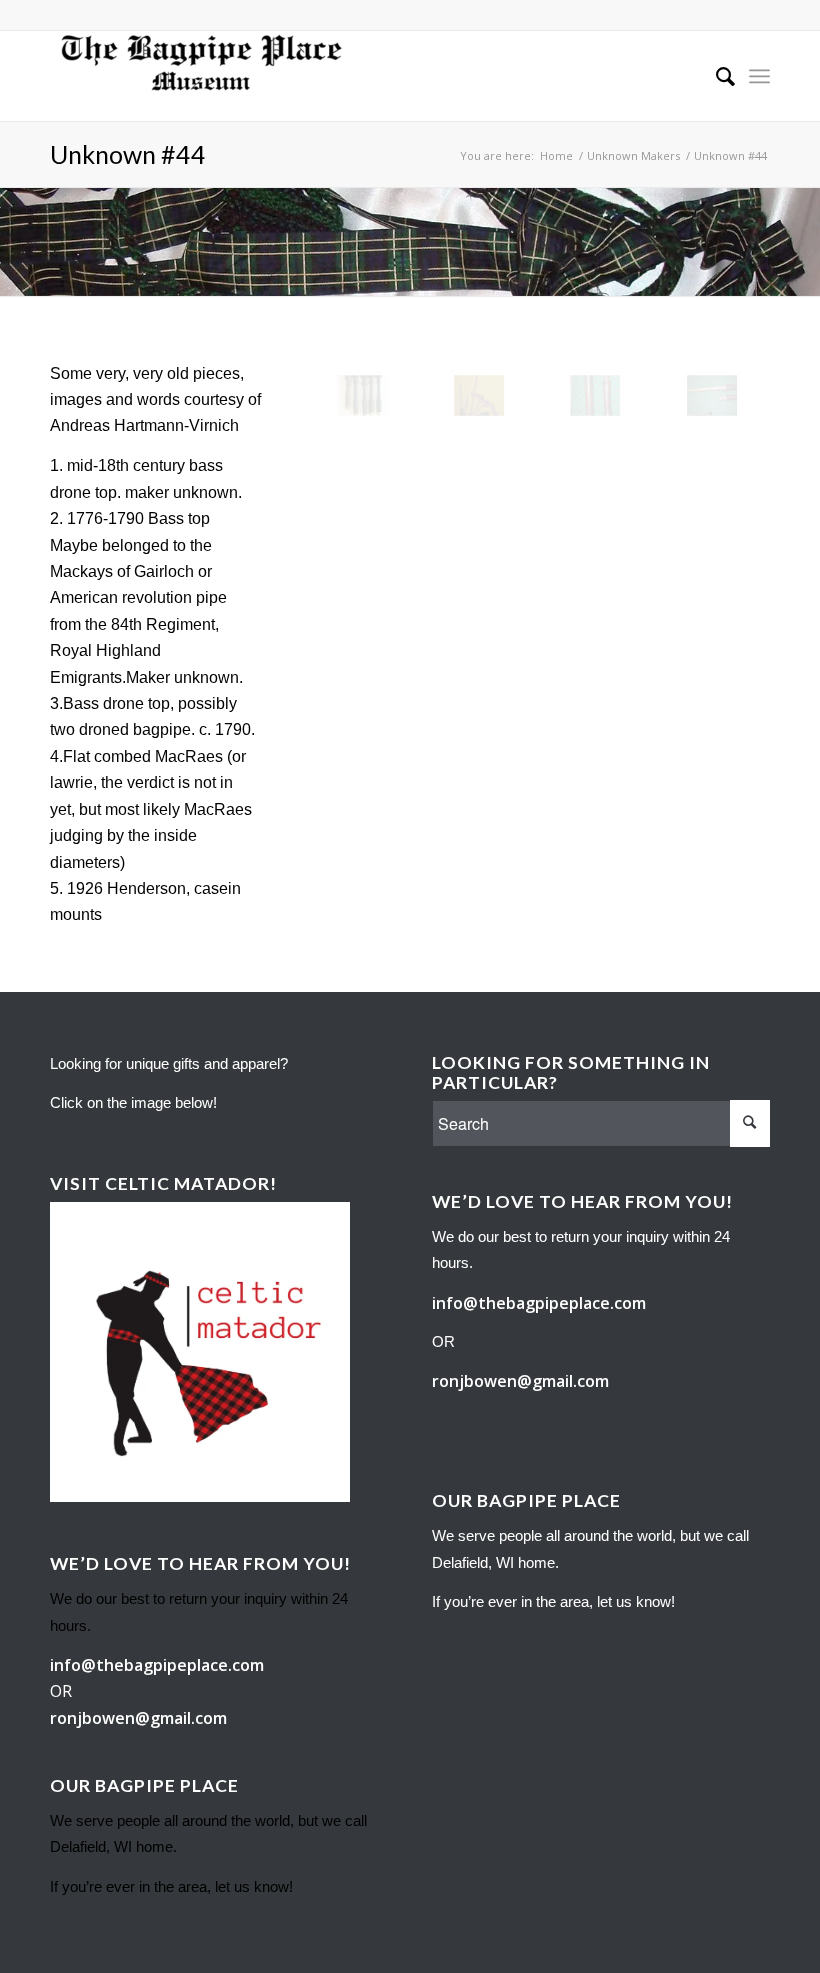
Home (556, 155)
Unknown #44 (128, 154)
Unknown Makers (633, 155)
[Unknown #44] (362, 395)
